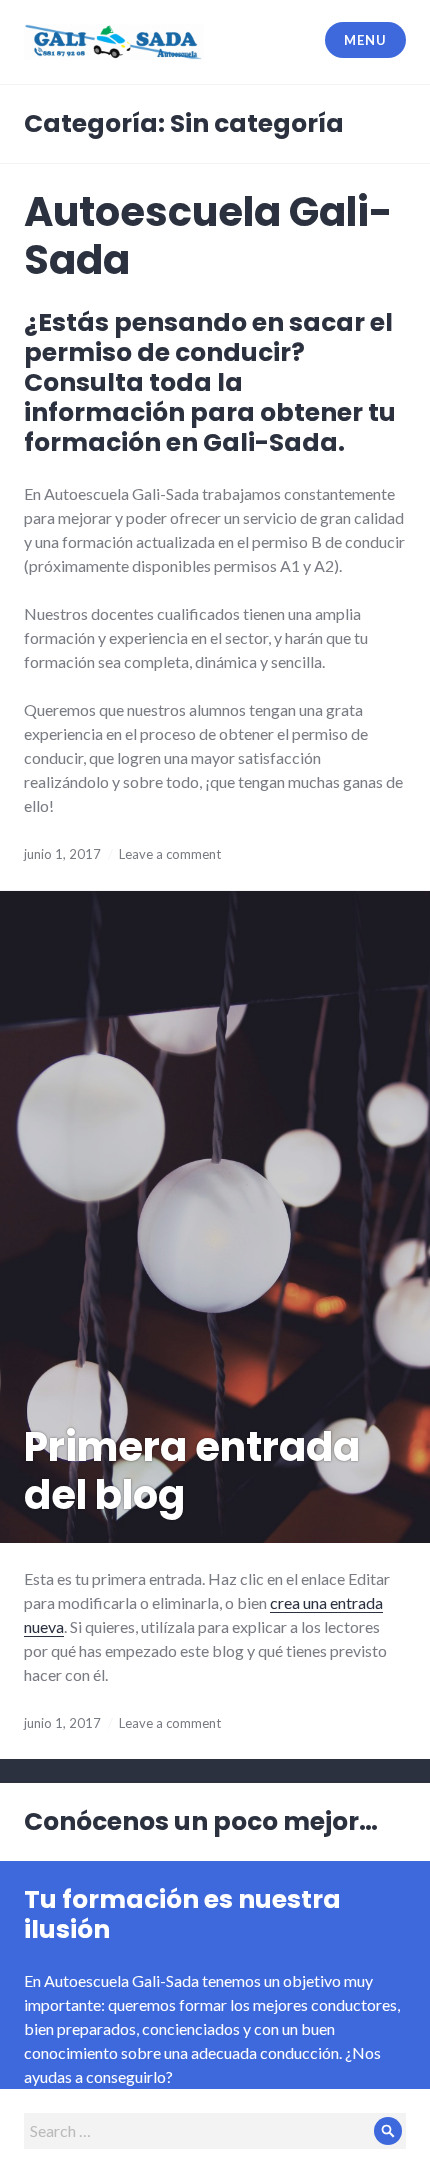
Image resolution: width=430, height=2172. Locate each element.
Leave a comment (170, 854)
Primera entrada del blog (192, 1471)
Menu (365, 40)
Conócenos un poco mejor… (201, 1821)
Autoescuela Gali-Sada (208, 236)
